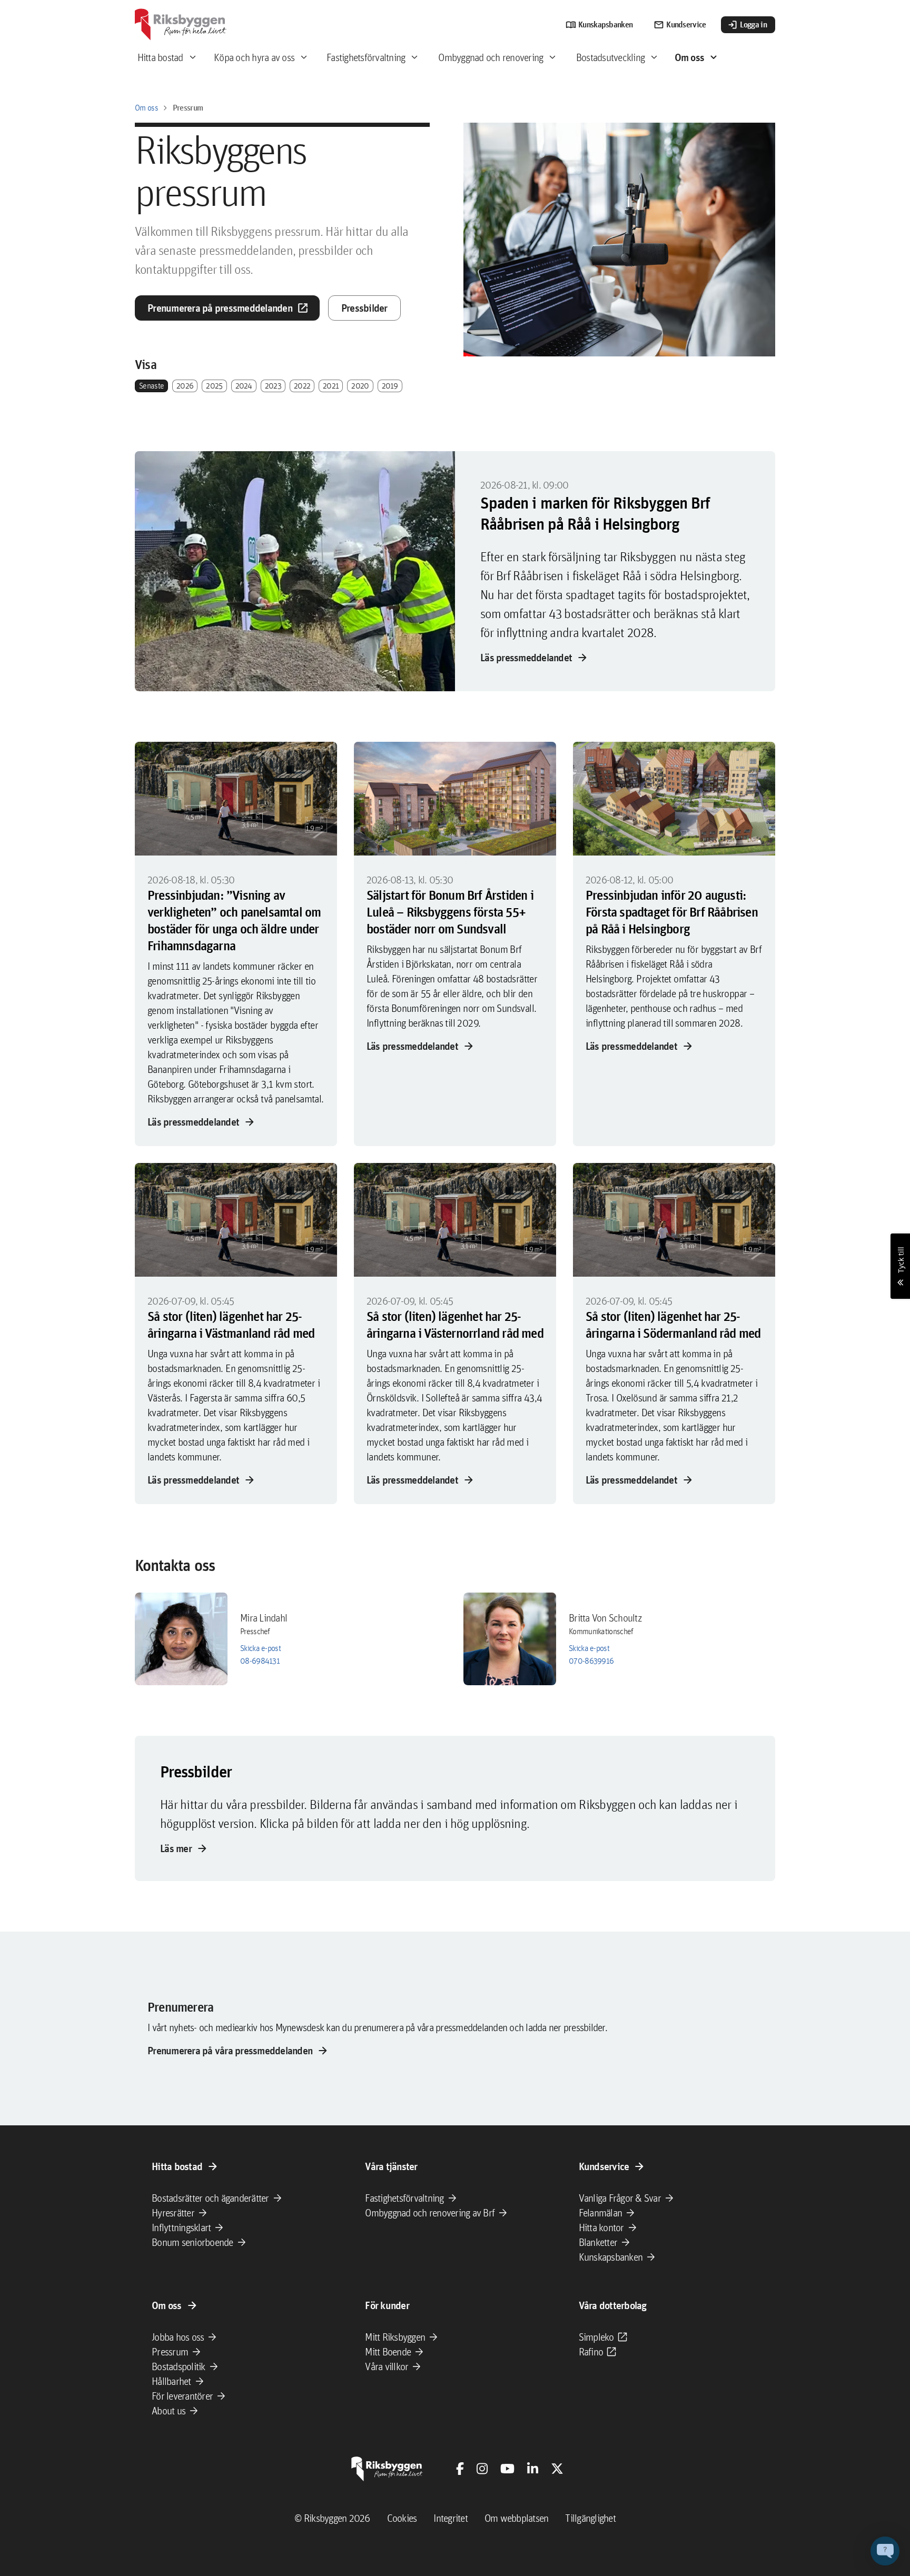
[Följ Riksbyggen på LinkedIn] (533, 2469)
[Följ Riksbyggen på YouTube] (507, 2469)
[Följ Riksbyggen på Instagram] (482, 2469)
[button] (885, 2551)
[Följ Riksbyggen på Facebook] (460, 2469)
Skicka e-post (260, 1648)
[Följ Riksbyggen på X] (557, 2469)
